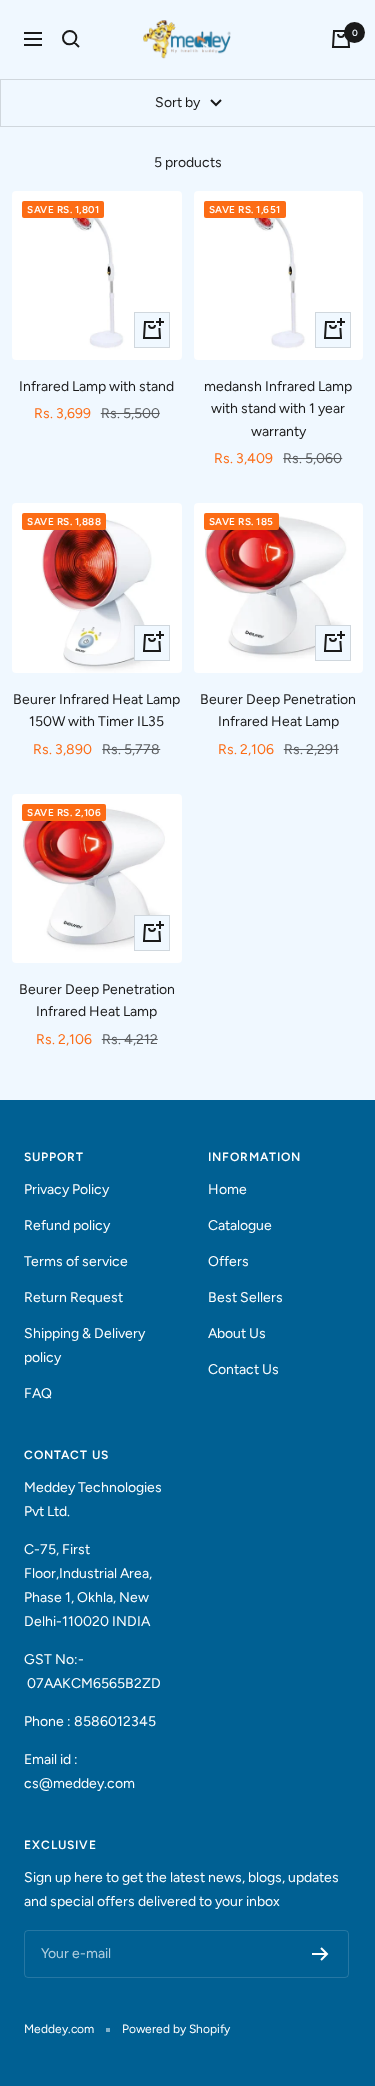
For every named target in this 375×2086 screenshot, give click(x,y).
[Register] (320, 1954)
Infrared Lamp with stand (96, 386)
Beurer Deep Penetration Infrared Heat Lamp (278, 710)
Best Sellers (245, 1297)
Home (227, 1189)
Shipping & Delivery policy (84, 1345)
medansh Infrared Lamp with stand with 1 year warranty (278, 409)
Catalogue (240, 1225)
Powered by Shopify (176, 2029)
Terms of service (76, 1261)
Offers (228, 1261)
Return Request (73, 1297)
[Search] (71, 39)
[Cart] (341, 39)
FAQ (38, 1393)
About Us (237, 1333)
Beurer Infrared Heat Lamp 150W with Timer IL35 (96, 710)
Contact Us (243, 1369)
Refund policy (67, 1225)
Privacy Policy (66, 1189)
